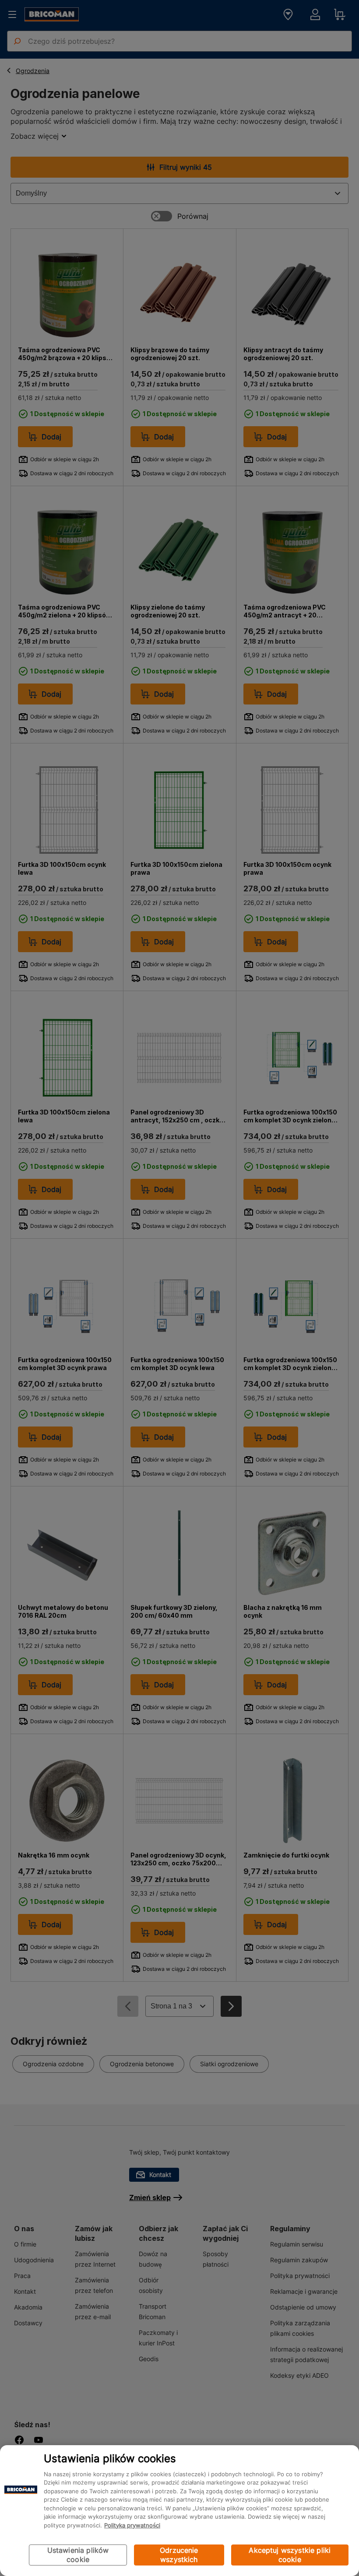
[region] (179, 2511)
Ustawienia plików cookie (78, 2555)
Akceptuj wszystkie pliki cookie (290, 2555)
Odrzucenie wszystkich (179, 2555)
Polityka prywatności (132, 2525)
